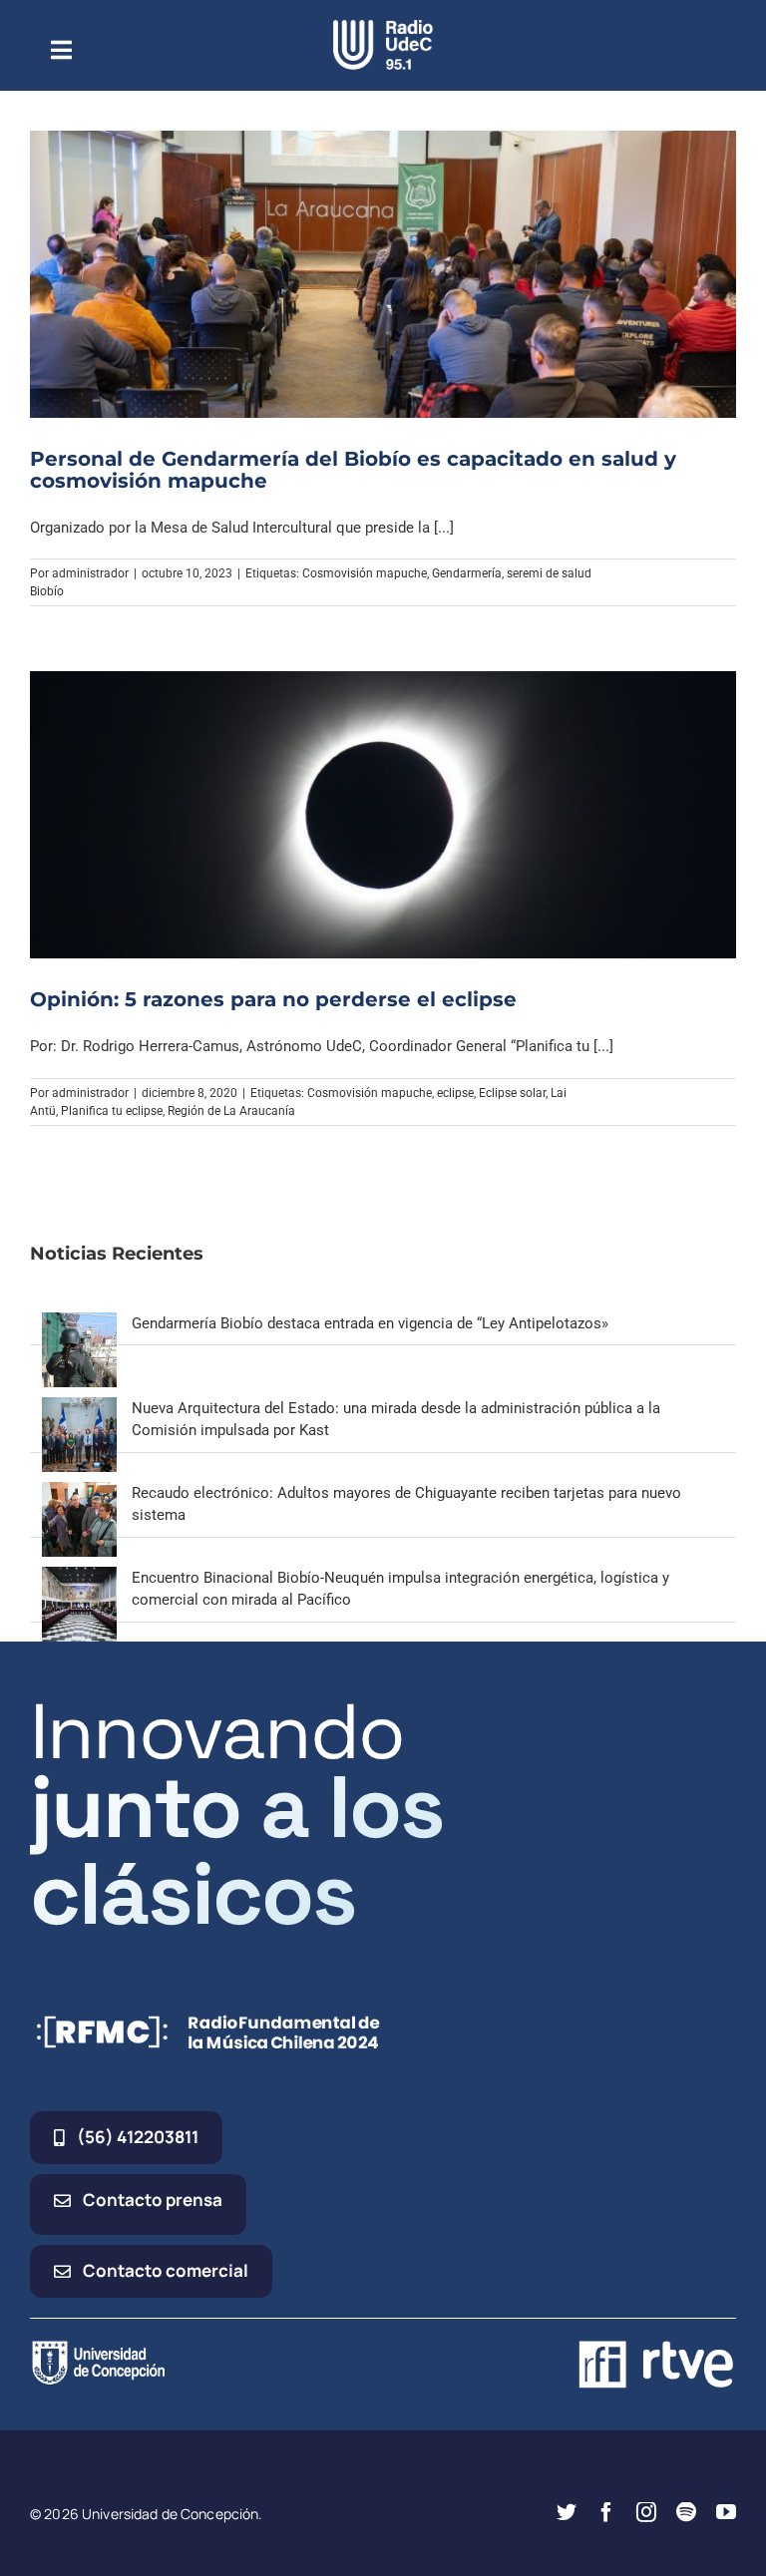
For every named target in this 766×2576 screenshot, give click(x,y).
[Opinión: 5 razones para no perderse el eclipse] (383, 815)
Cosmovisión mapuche (365, 573)
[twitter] (567, 2512)
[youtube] (726, 2512)
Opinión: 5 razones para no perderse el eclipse (273, 999)
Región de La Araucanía (231, 1111)
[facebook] (606, 2512)
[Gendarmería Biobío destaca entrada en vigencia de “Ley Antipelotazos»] (79, 1323)
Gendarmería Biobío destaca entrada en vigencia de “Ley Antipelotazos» (370, 1323)
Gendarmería (467, 573)
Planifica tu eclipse (112, 1111)
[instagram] (646, 2512)
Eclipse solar (512, 1093)
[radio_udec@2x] (383, 27)
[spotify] (686, 2512)
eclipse (455, 1093)
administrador (90, 573)
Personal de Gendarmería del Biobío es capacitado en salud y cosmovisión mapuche (353, 470)
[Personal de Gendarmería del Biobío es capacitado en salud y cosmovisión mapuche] (383, 274)
